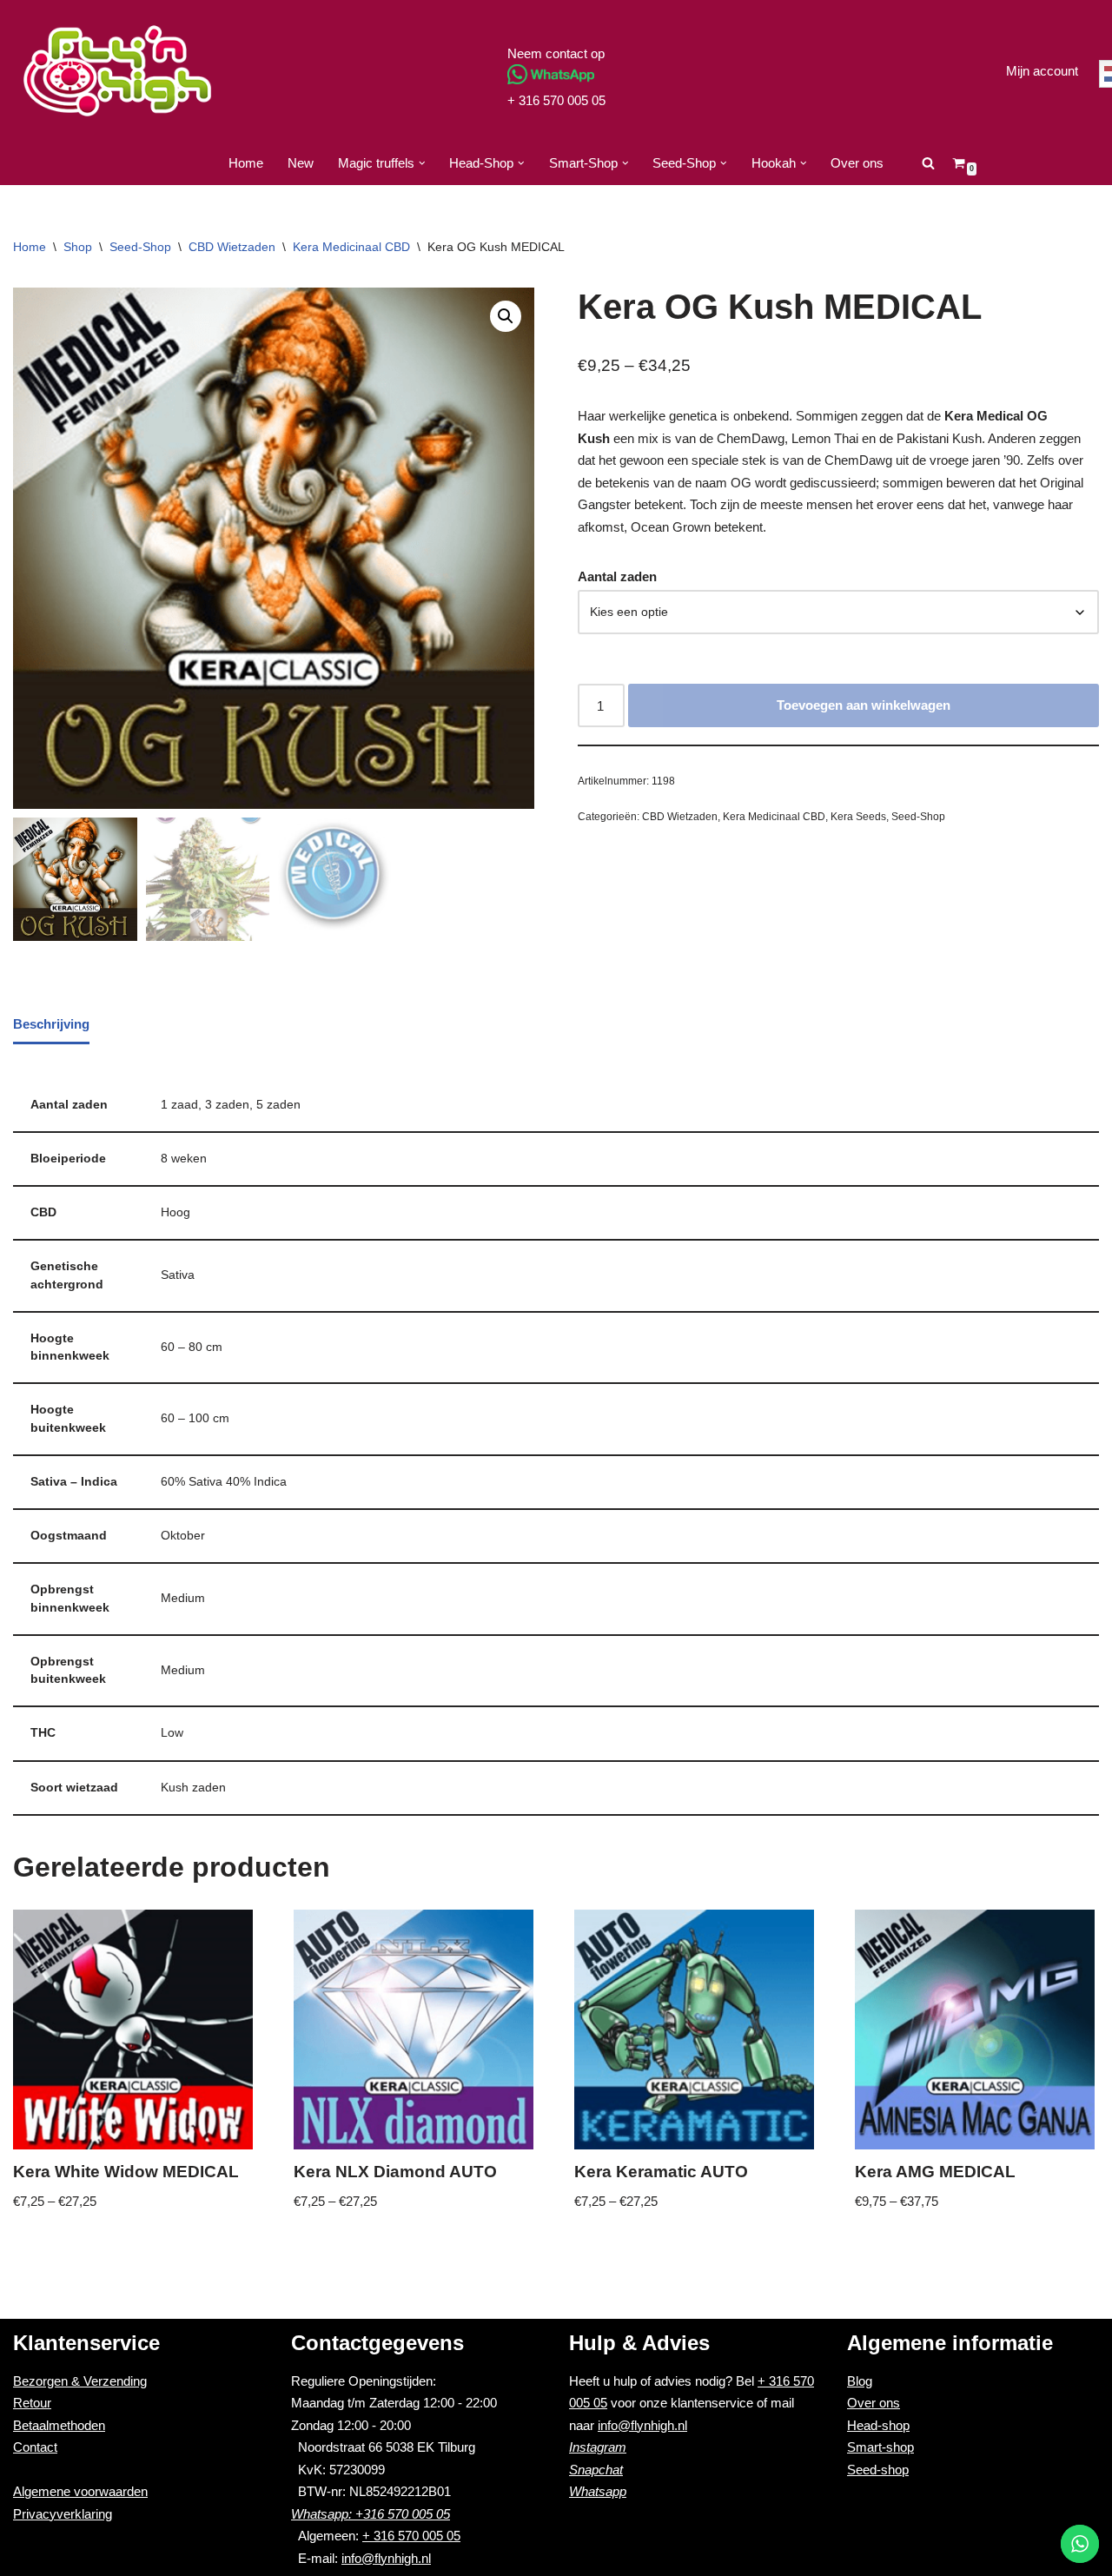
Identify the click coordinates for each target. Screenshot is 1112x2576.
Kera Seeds (858, 817)
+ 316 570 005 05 (556, 100)
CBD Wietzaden (232, 247)
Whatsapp (598, 2491)
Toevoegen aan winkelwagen (864, 705)
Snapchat (596, 2470)
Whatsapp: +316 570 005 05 (371, 2514)
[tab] (51, 1025)
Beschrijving (51, 1024)
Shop (78, 247)
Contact (35, 2447)
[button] (422, 163)
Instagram (598, 2447)
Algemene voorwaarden (80, 2491)
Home (246, 163)
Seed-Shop (140, 247)
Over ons (857, 163)
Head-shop (878, 2425)
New (301, 163)
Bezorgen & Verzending (80, 2381)
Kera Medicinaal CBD (351, 247)
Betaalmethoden (59, 2425)
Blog (860, 2381)
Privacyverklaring (63, 2514)
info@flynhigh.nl (386, 2558)
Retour (32, 2403)
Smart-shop (880, 2447)
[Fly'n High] (117, 71)
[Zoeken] (928, 163)
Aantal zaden (617, 576)
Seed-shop (878, 2470)
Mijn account (1042, 71)
